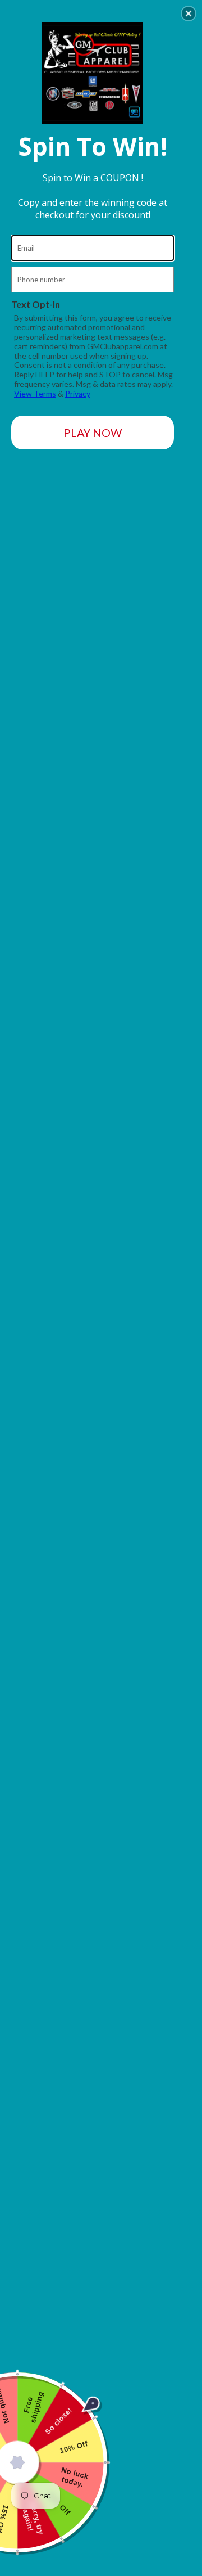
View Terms (35, 393)
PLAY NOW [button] (93, 433)
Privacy (78, 393)
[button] (189, 13)
